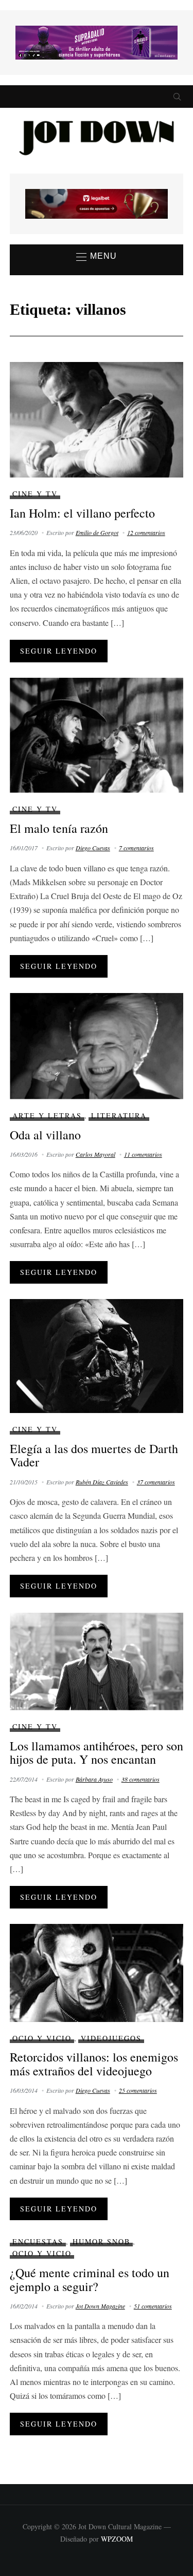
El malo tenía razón (59, 828)
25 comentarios (138, 2090)
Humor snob (101, 2241)
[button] (97, 257)
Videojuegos (111, 2038)
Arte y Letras (47, 1115)
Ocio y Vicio (42, 2038)
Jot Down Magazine (100, 2306)
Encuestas (38, 2241)
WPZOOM (117, 2539)
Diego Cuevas (93, 848)
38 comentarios (141, 1779)
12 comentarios (146, 532)
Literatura (119, 1115)
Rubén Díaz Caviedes (102, 1482)
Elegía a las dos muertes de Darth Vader (94, 1455)
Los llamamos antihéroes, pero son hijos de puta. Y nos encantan (97, 1752)
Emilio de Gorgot (97, 532)
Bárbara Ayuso (94, 1779)
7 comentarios (136, 848)
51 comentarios (153, 2306)
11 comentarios (143, 1154)
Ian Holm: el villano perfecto (82, 513)
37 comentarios (156, 1482)
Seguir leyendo (59, 651)
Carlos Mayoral (95, 1154)
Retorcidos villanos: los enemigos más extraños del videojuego (94, 2064)
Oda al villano (45, 1135)
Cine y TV (35, 494)
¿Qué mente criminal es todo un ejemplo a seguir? (90, 2279)
